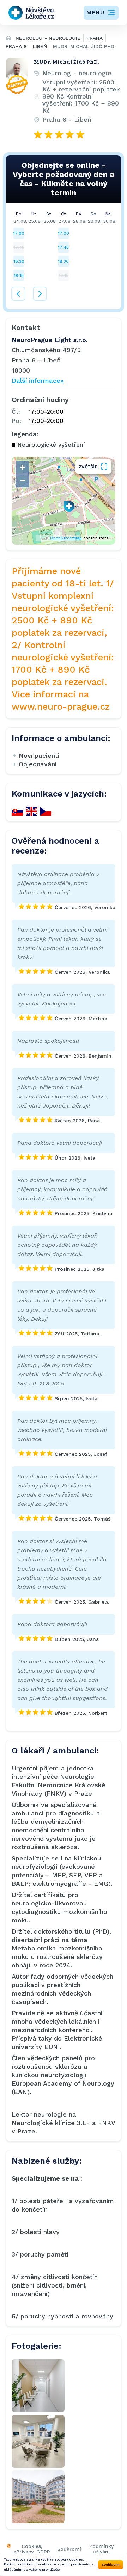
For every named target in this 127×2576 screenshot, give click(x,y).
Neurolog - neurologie (48, 38)
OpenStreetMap (66, 538)
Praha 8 (16, 46)
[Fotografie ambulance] (38, 2386)
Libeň (40, 46)
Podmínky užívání (101, 2549)
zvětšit (88, 466)
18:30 (19, 261)
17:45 (64, 247)
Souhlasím (111, 2565)
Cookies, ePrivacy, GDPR (32, 2549)
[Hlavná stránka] (8, 39)
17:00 (19, 233)
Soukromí (69, 2549)
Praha (95, 38)
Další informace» (38, 380)
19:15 (19, 275)
